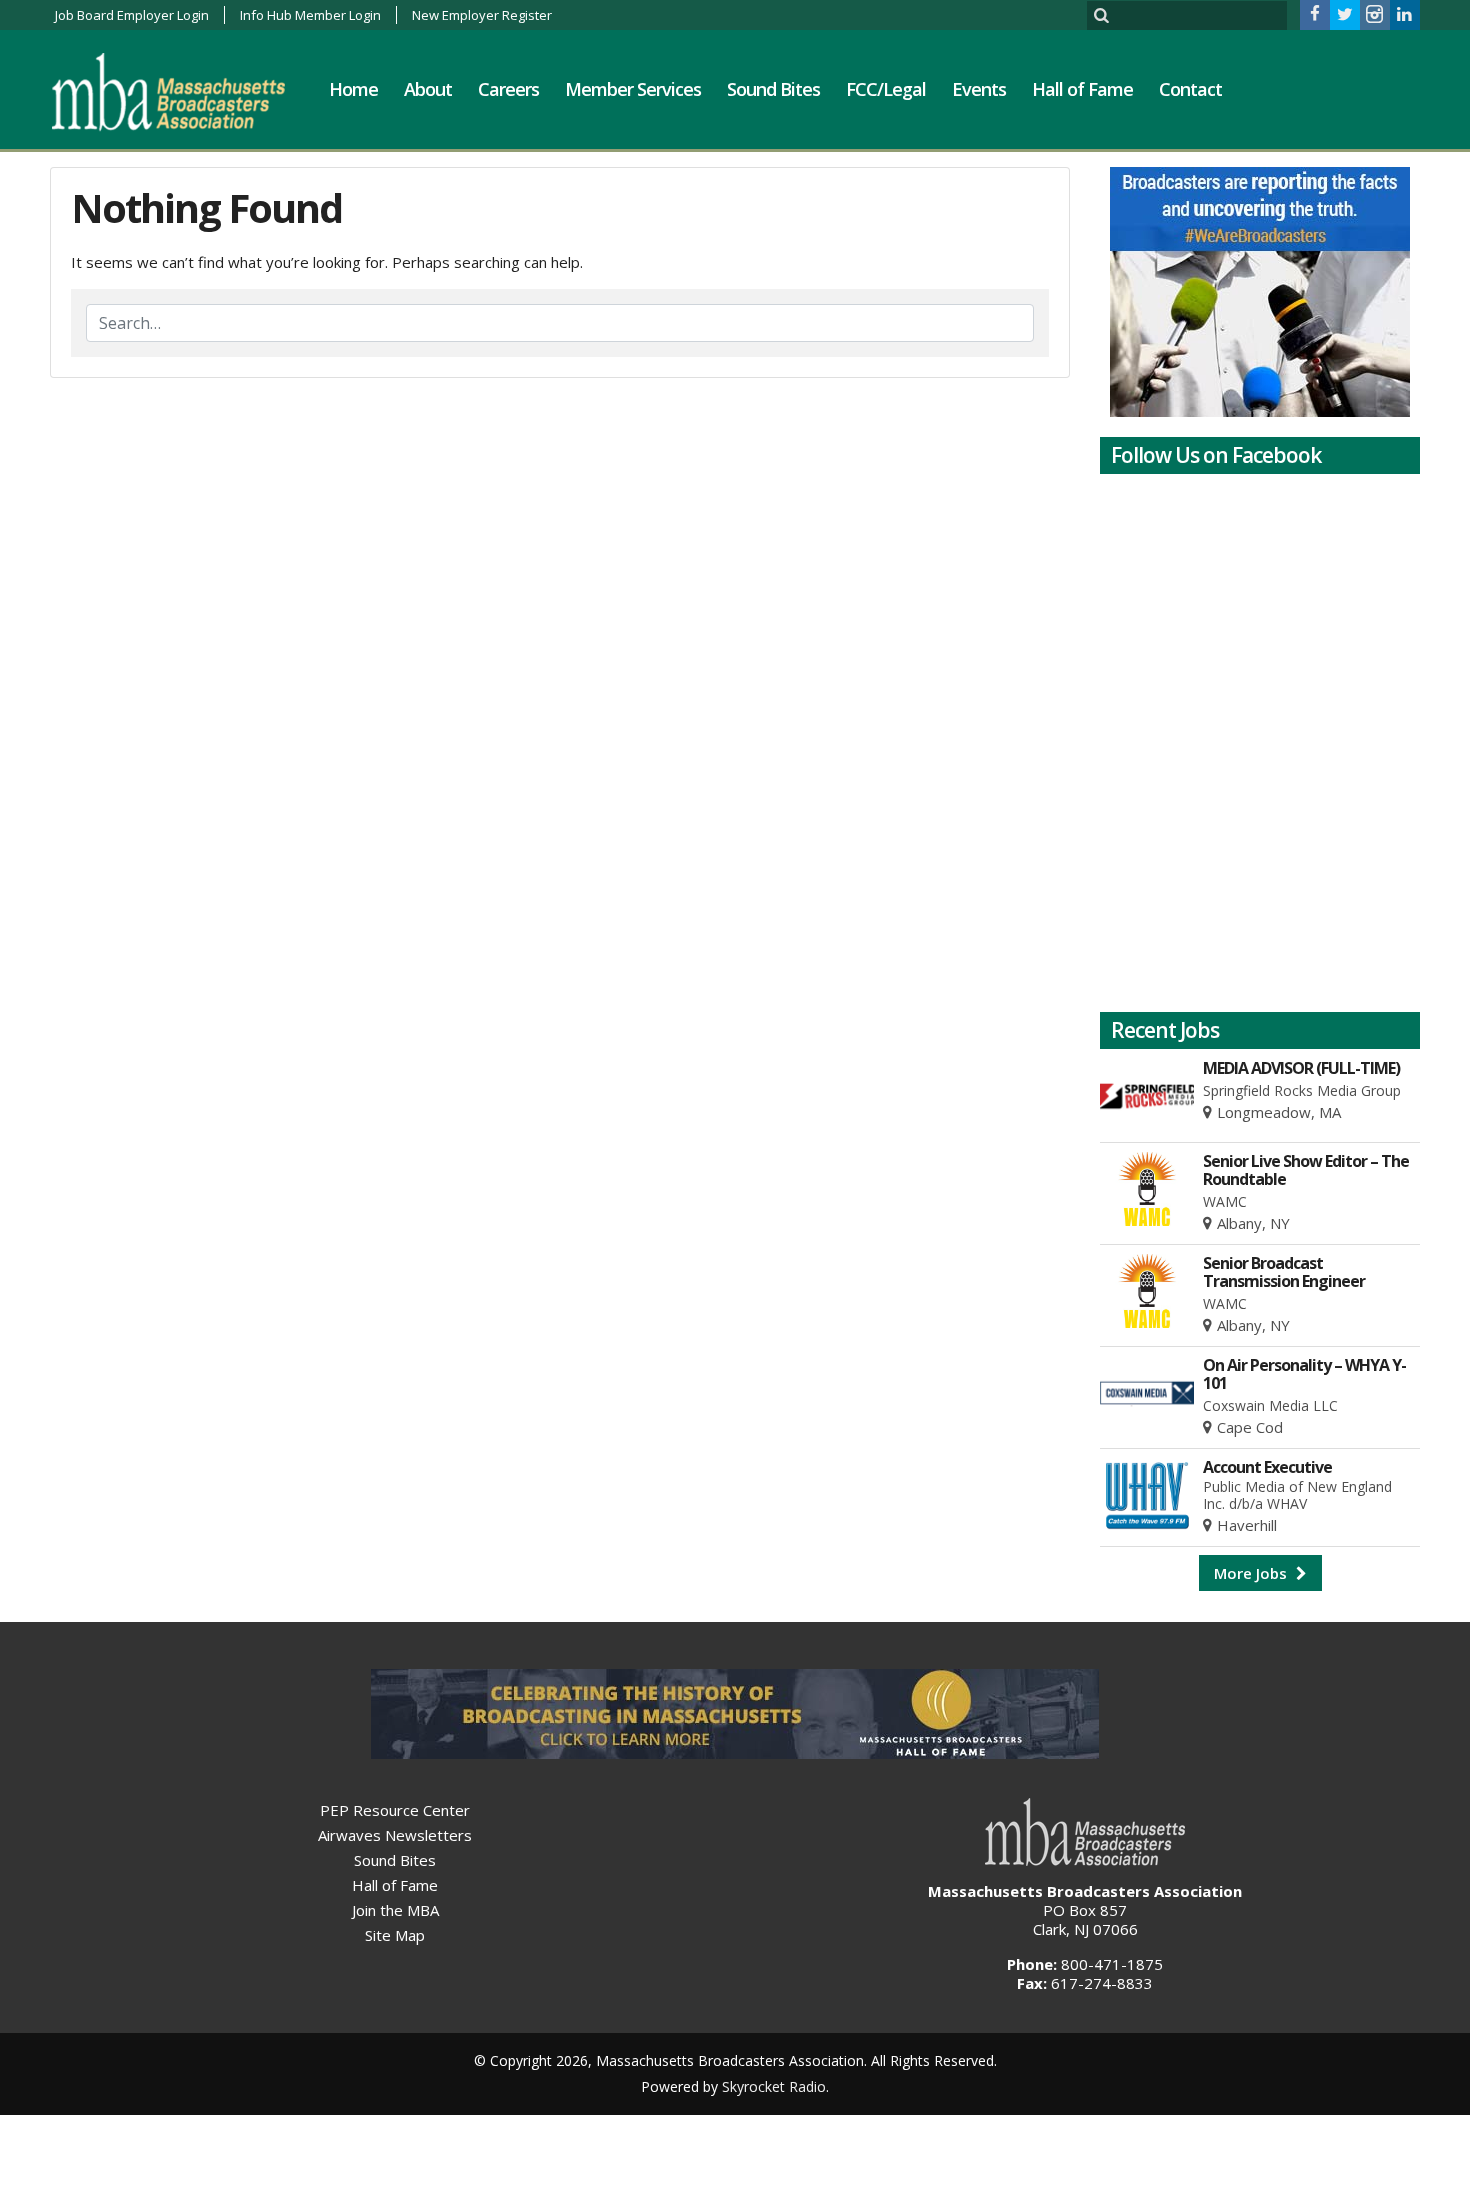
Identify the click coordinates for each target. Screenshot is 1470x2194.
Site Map (395, 1935)
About (428, 89)
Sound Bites (773, 89)
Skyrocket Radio (774, 2086)
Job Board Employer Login (132, 15)
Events (979, 89)
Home (353, 89)
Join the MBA (395, 1910)
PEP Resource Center (395, 1810)
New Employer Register (482, 15)
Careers (508, 89)
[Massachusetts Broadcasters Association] (183, 91)
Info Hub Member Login (310, 15)
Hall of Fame (1082, 89)
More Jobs (1252, 1573)
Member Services (633, 89)
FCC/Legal (886, 89)
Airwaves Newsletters (395, 1835)
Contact (1190, 89)
